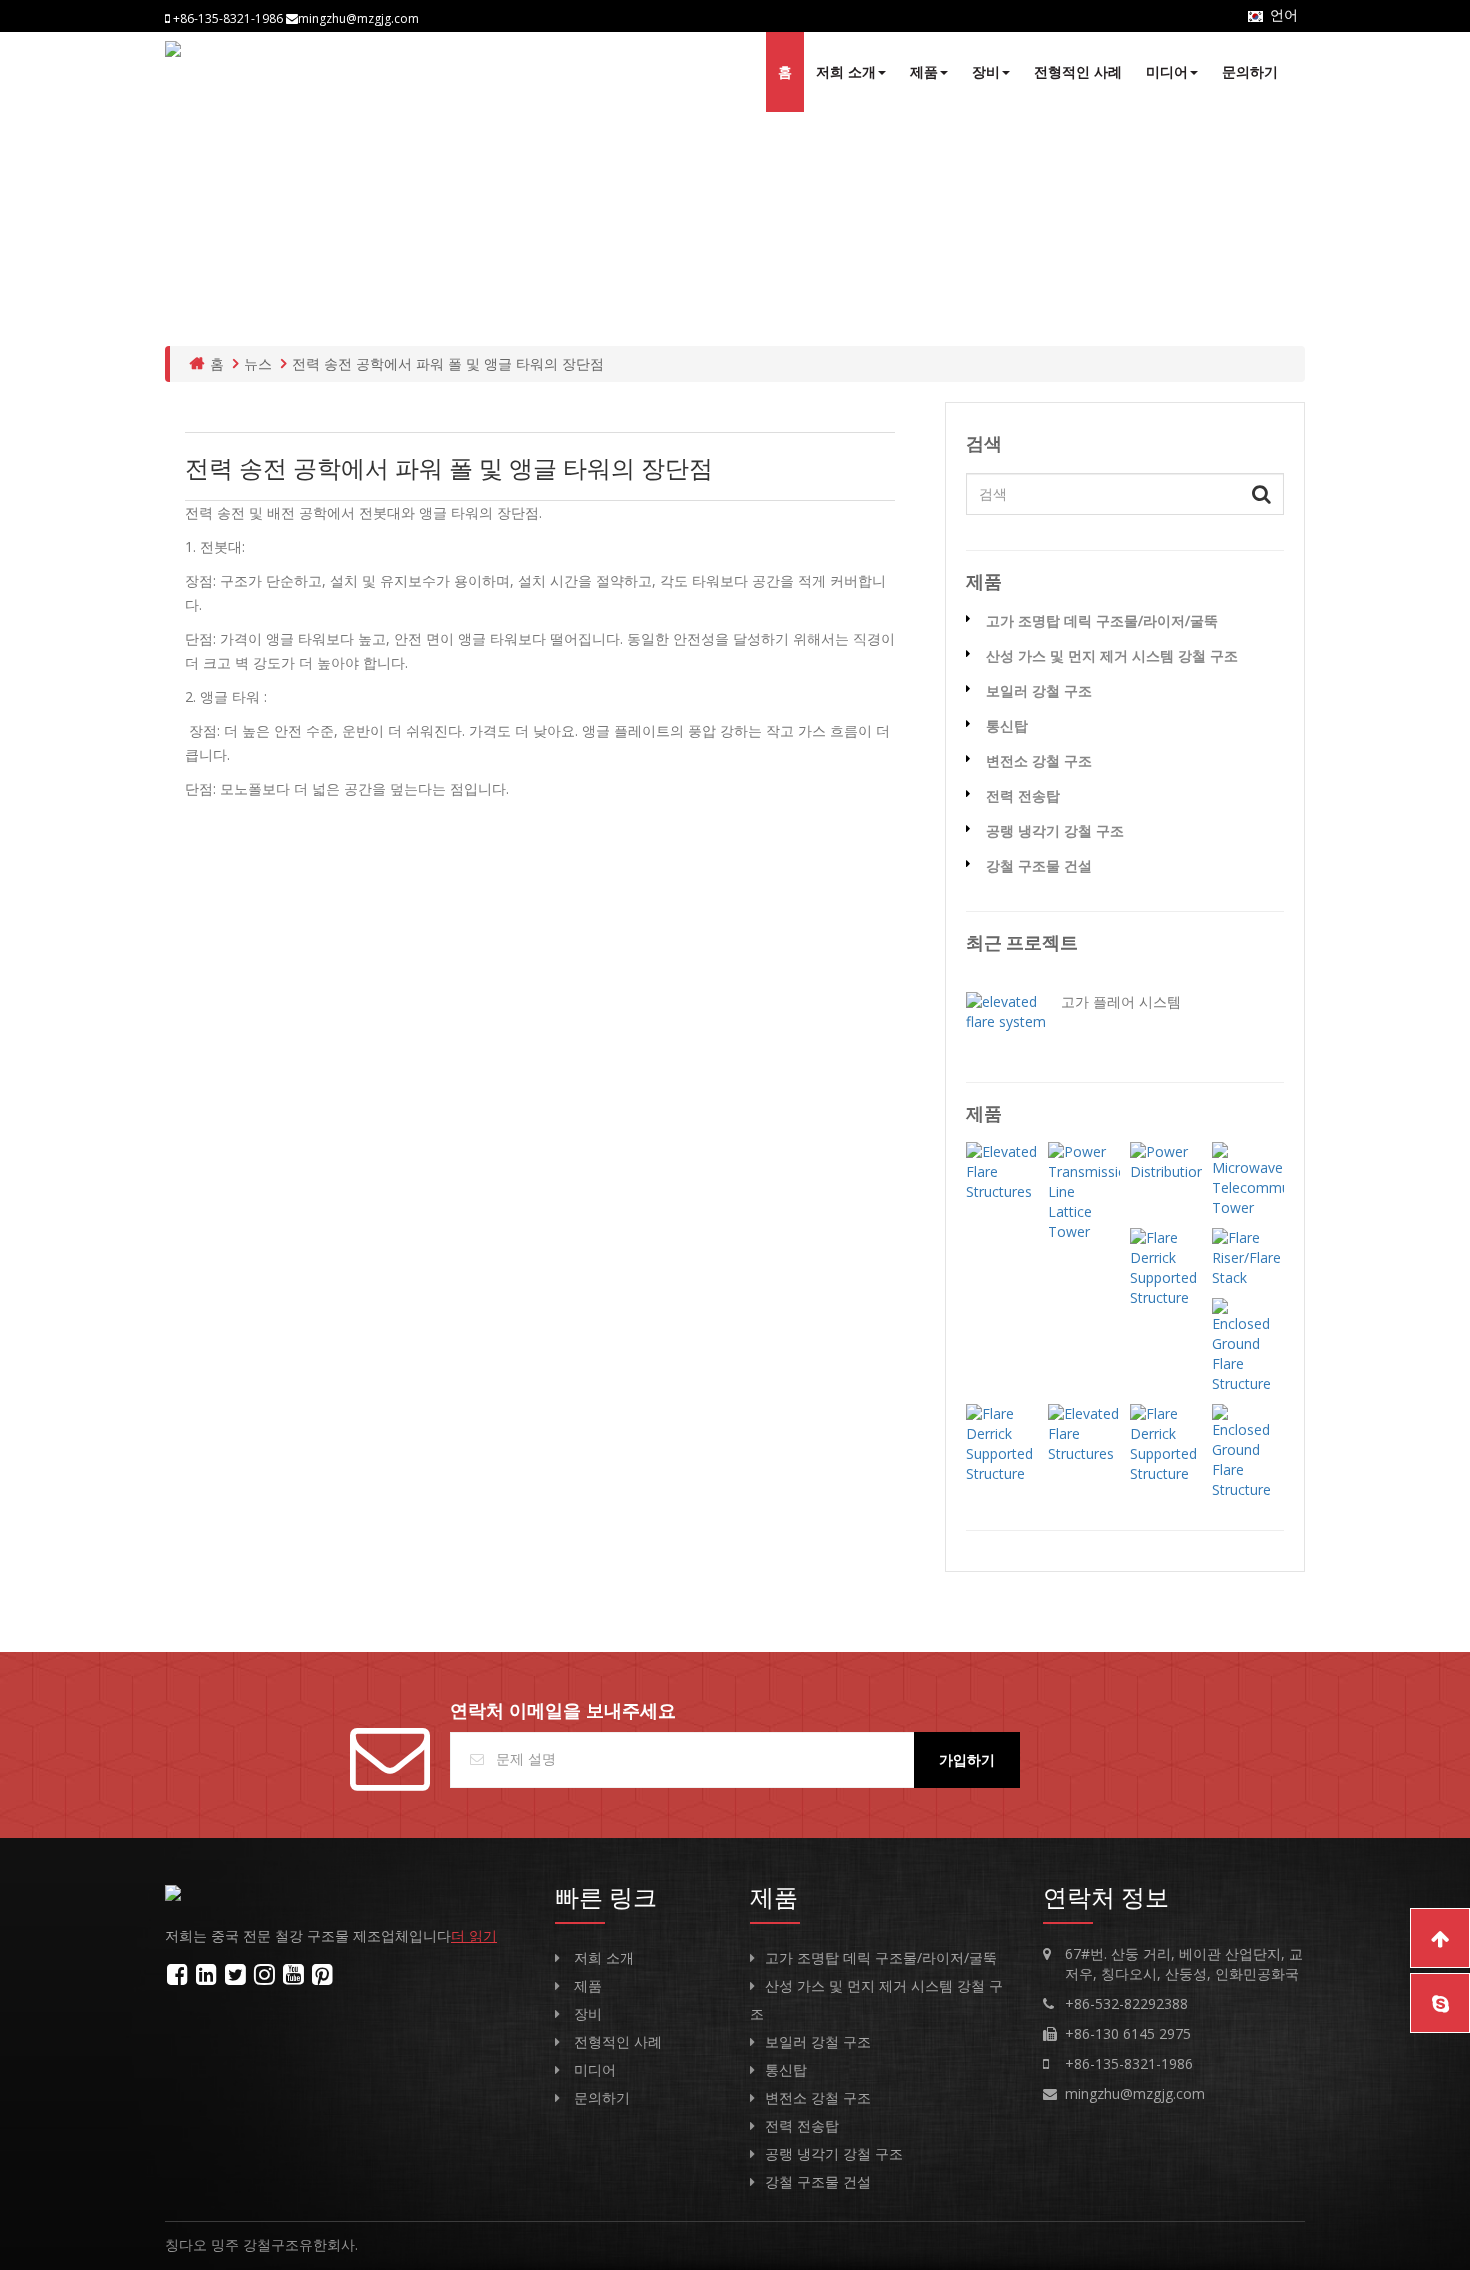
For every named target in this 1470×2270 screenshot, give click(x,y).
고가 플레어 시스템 (1121, 1001)
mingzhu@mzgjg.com (1135, 2093)
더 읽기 (474, 1935)
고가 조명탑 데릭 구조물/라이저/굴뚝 (1102, 620)
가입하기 (967, 1759)
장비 (986, 71)
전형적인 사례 (1078, 71)
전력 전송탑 (1023, 795)
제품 (924, 71)
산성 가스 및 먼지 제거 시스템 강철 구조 (1112, 655)
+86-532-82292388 (1126, 2003)
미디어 (1167, 71)
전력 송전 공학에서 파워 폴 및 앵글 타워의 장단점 (448, 363)
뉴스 (258, 363)
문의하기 (1250, 71)
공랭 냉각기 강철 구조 (1055, 830)
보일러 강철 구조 (1039, 690)
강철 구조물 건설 (1039, 865)
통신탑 (1007, 725)
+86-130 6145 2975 (1128, 2033)
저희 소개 (846, 71)
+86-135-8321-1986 (1129, 2063)
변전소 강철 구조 (1039, 760)
